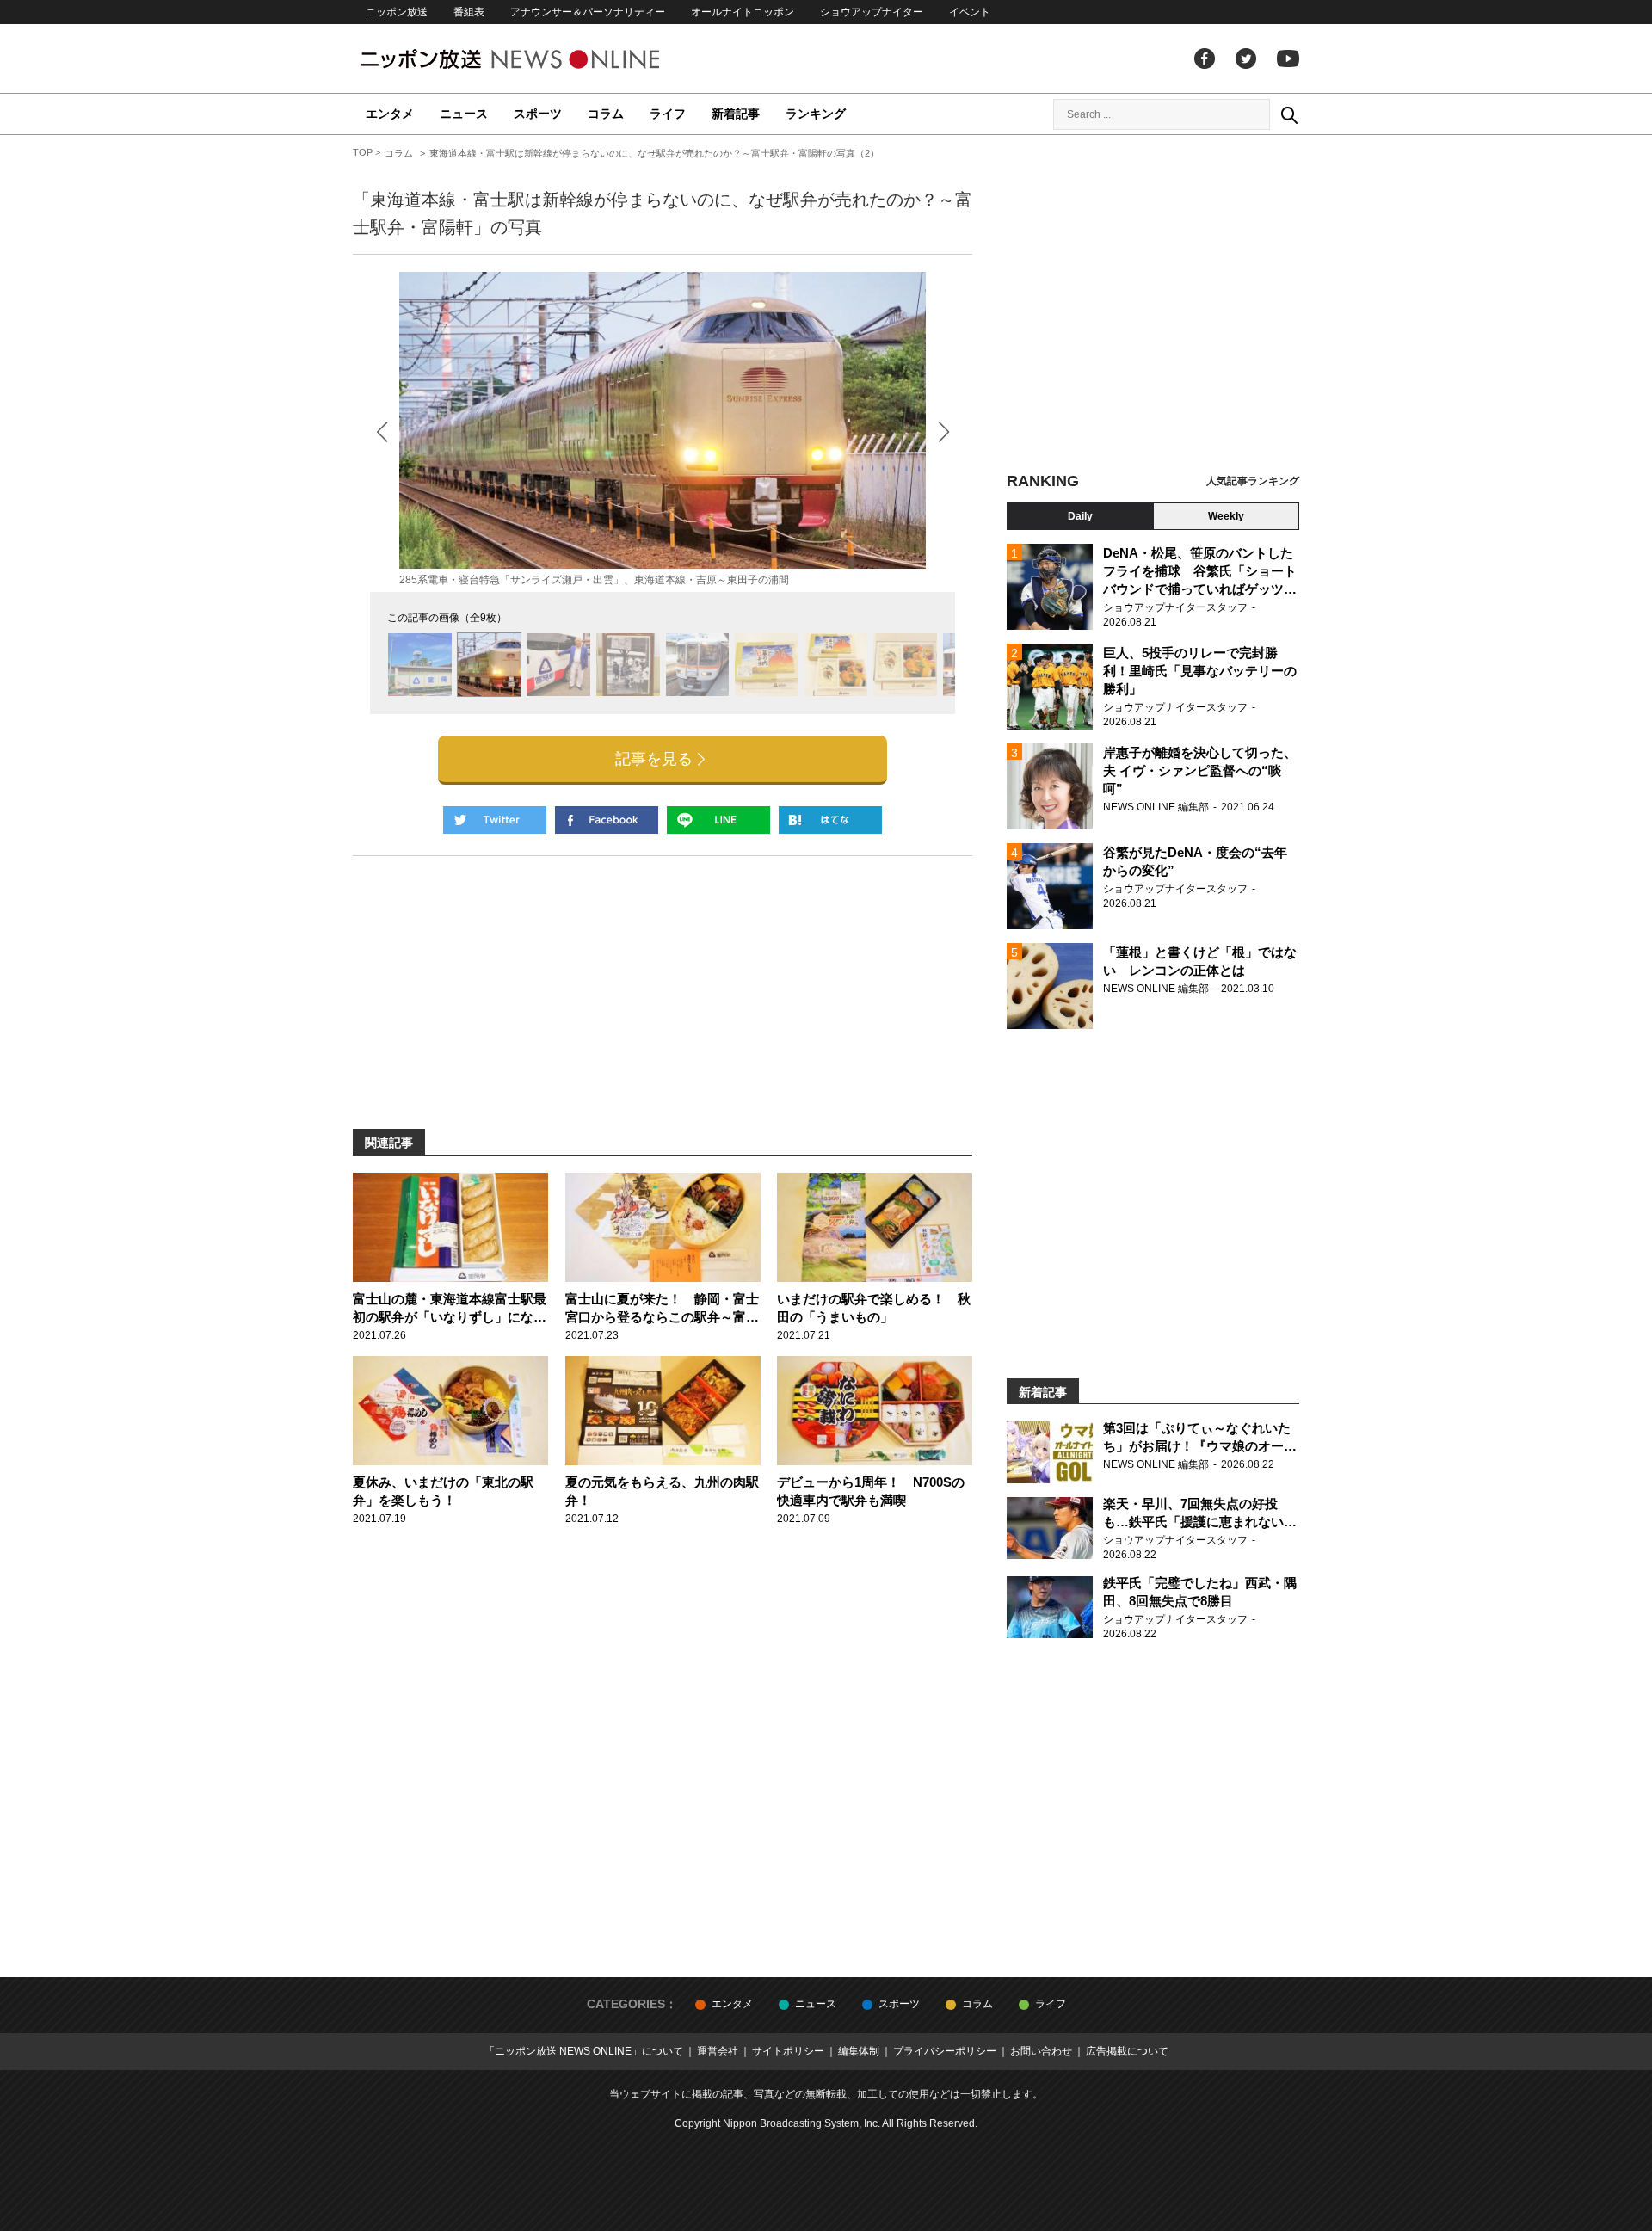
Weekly (1226, 516)
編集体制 (859, 2051)
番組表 (469, 12)
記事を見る (654, 759)
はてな (830, 820)
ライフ (668, 114)
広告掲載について (1127, 2051)
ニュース (464, 114)
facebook (1205, 59)
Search (1289, 114)
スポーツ (538, 114)
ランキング (816, 114)
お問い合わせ (1041, 2051)
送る (718, 820)
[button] (943, 432)
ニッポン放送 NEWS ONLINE (542, 59)
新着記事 (736, 114)
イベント (970, 12)
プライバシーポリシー (945, 2051)
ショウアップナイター (872, 12)
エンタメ (390, 114)
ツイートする (495, 820)
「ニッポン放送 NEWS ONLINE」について (584, 2051)
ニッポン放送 (397, 12)
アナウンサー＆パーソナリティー (588, 12)
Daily (1080, 516)
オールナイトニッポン (743, 12)
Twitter (1246, 59)
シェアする (607, 820)
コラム (606, 114)
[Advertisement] (1153, 305)
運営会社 (718, 2051)
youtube (1288, 59)
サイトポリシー (788, 2051)
